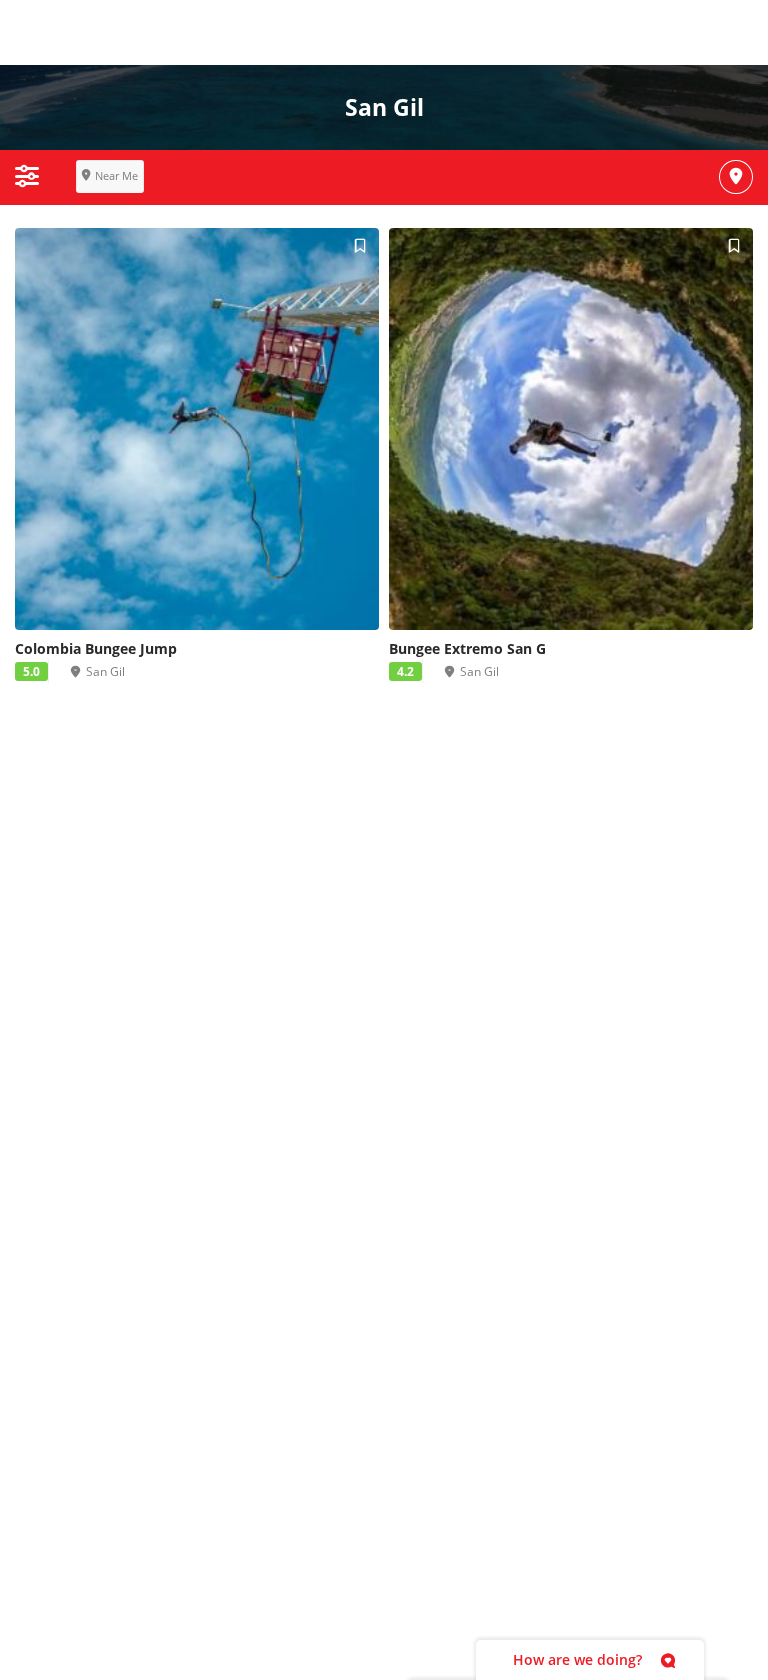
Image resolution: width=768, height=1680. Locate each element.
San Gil (105, 671)
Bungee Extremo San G (467, 648)
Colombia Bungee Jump (96, 648)
